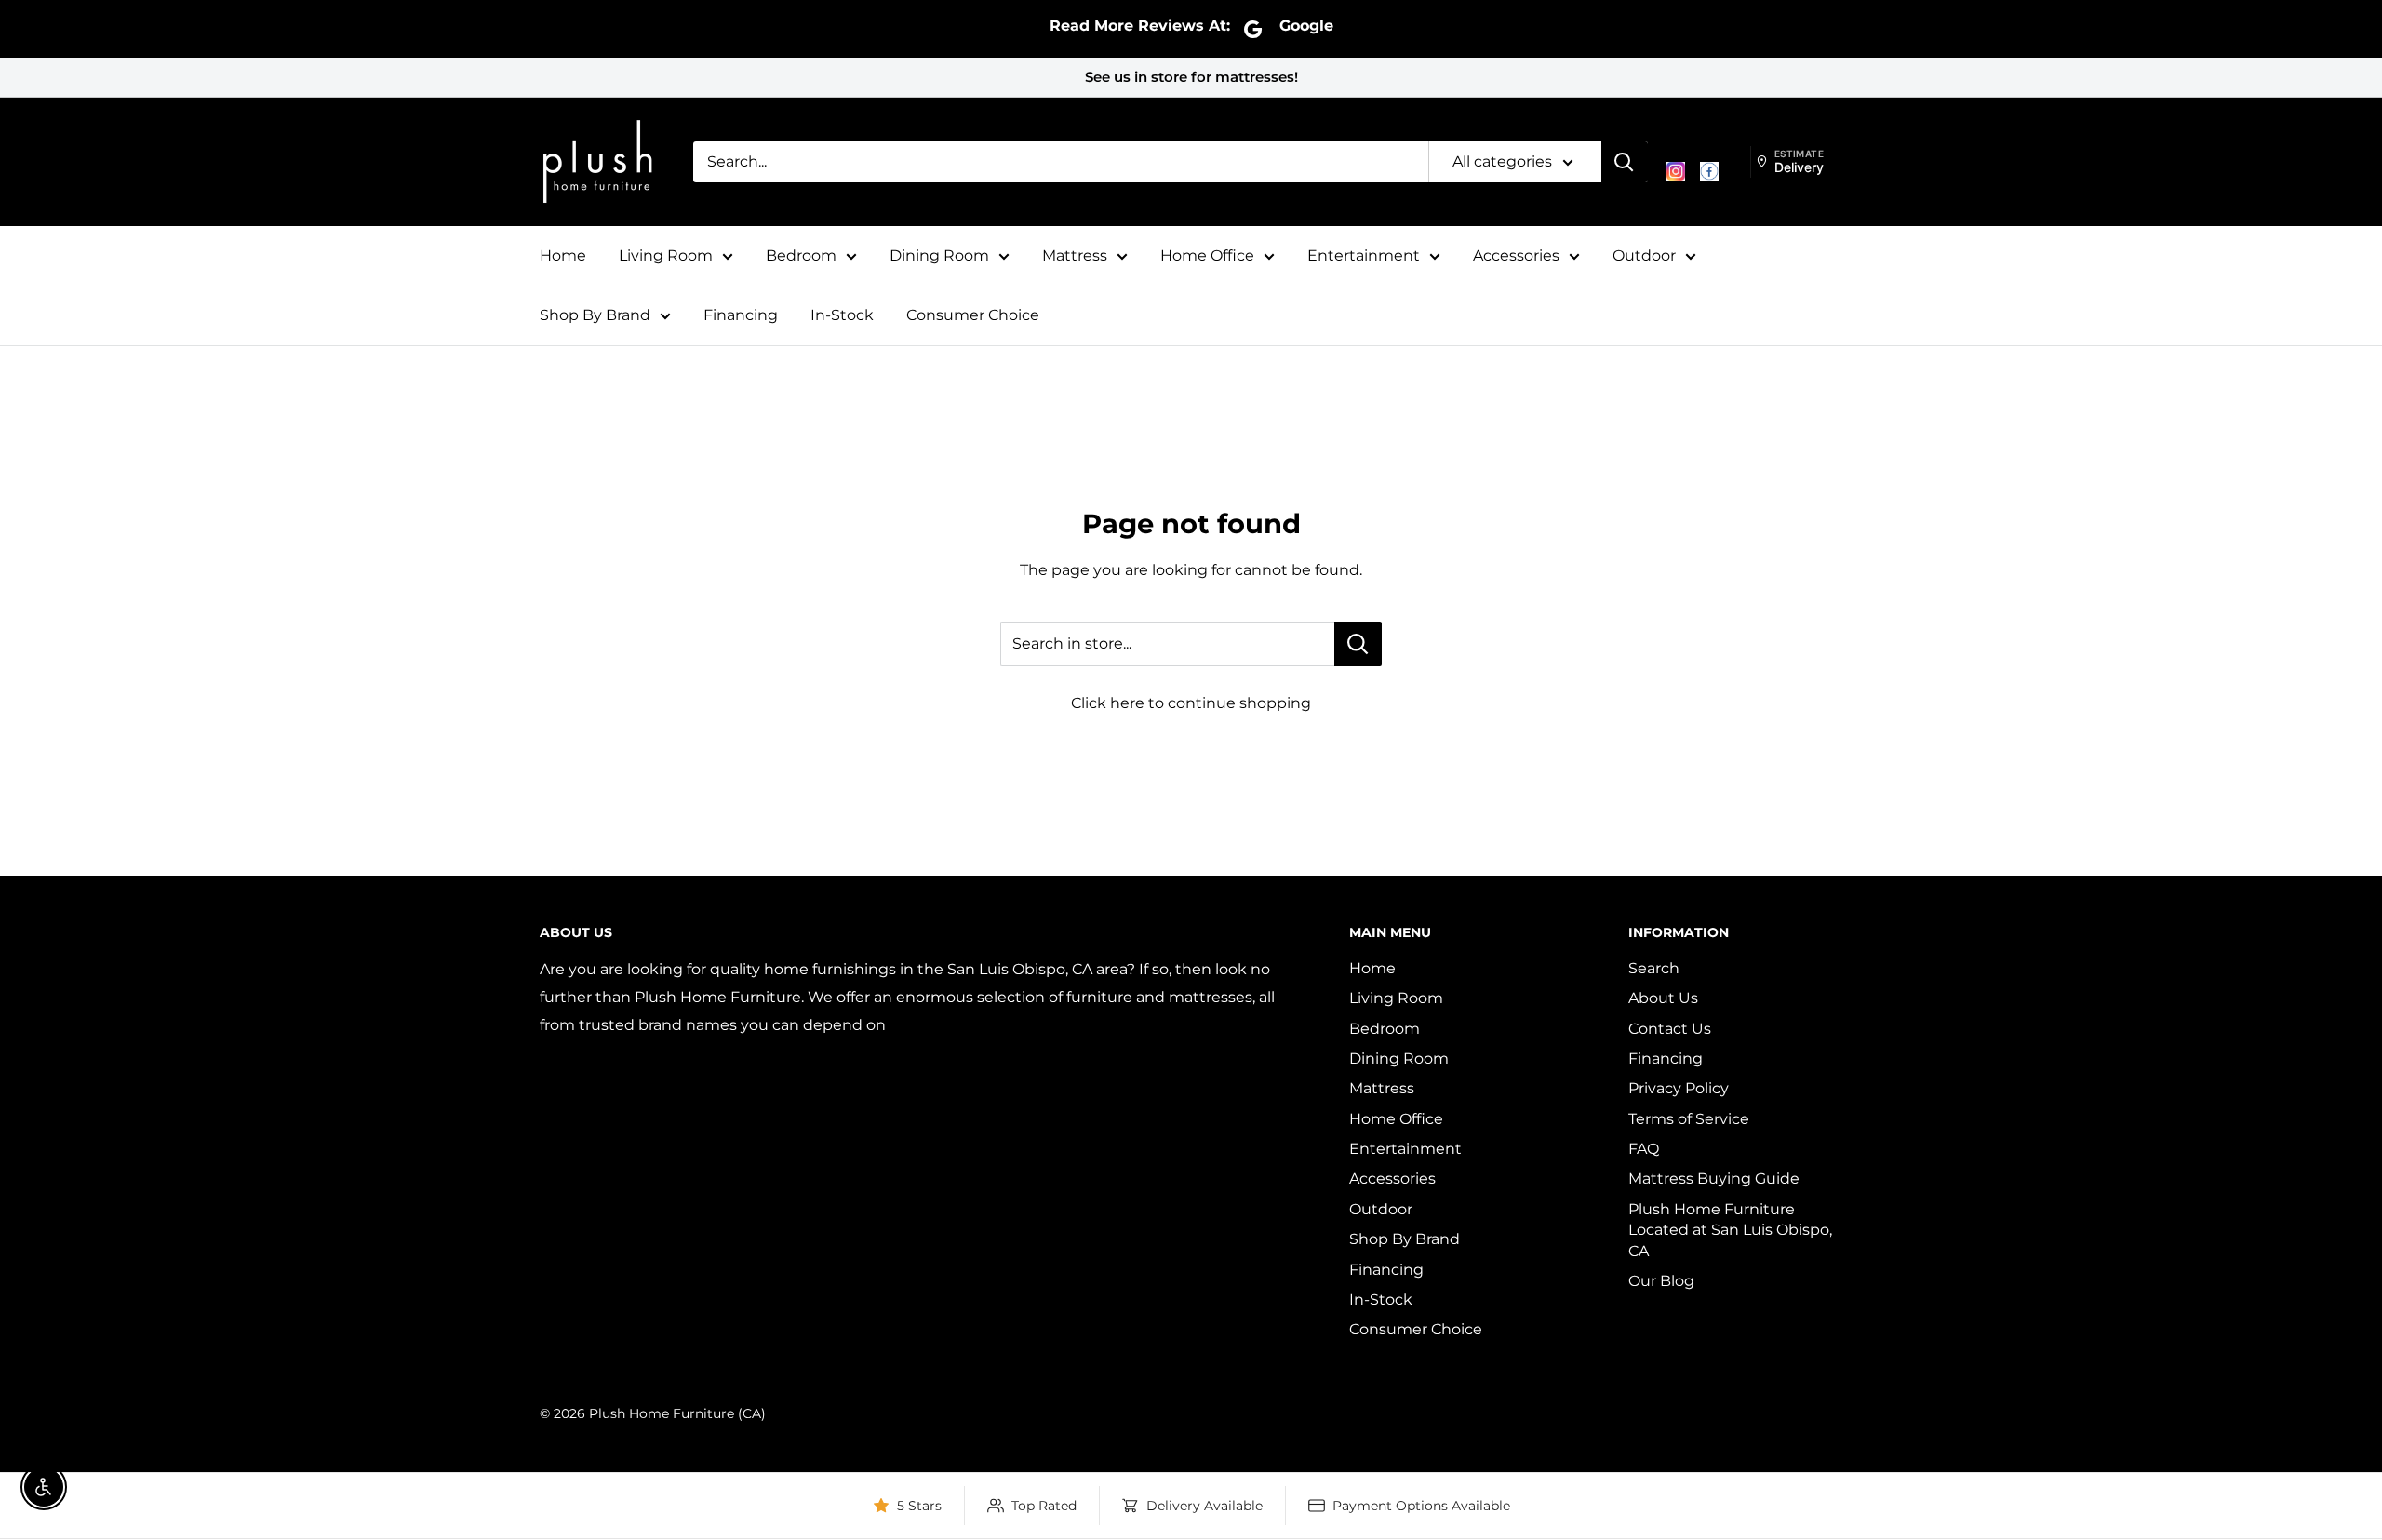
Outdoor (1644, 255)
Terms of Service (1689, 1119)
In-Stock (842, 315)
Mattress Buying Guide (1714, 1178)
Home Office (1207, 255)
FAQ (1644, 1149)
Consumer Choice (973, 315)
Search (1654, 968)
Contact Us (1670, 1029)
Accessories (1516, 255)
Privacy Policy (1679, 1088)
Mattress (1075, 255)
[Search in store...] (1358, 644)
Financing (741, 315)
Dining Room (939, 255)
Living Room (666, 255)
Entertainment (1364, 255)
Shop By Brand (595, 315)
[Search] (1625, 162)
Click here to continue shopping (1191, 703)
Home (563, 255)
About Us (1663, 998)
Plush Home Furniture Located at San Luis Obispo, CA (1730, 1230)
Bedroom (801, 255)
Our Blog (1661, 1281)
